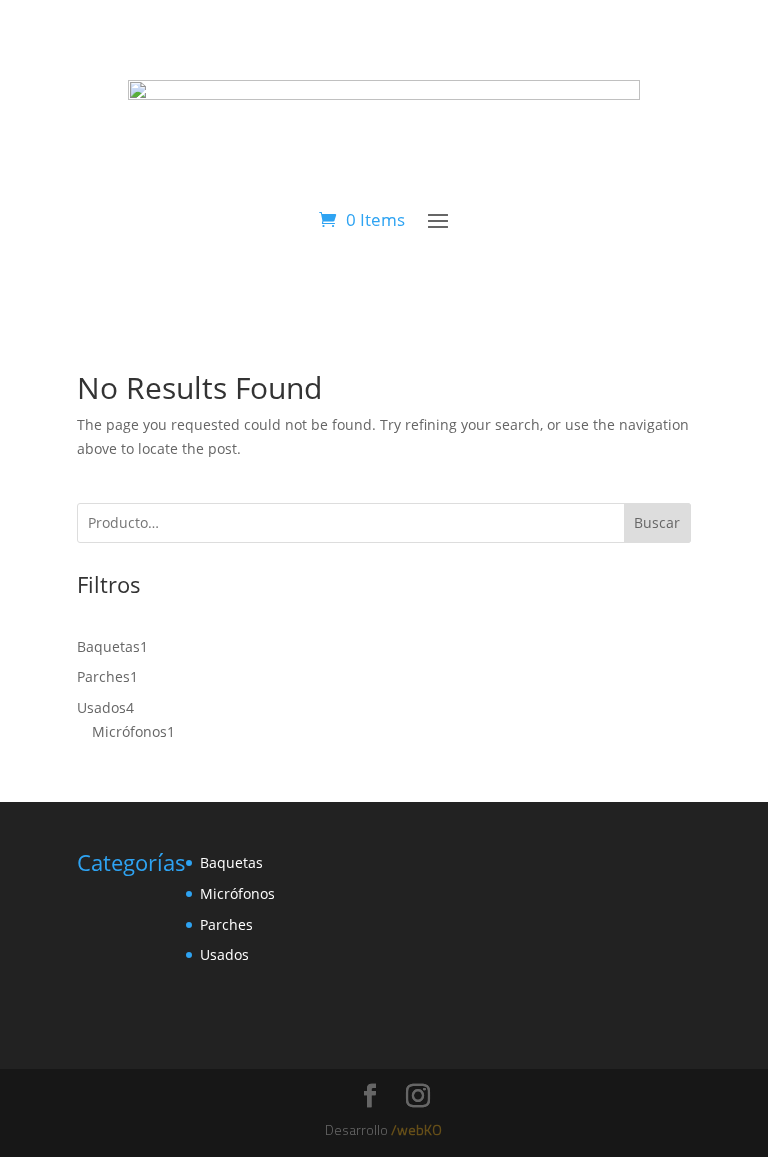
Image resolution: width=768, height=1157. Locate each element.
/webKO (416, 1129)
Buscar (657, 522)
